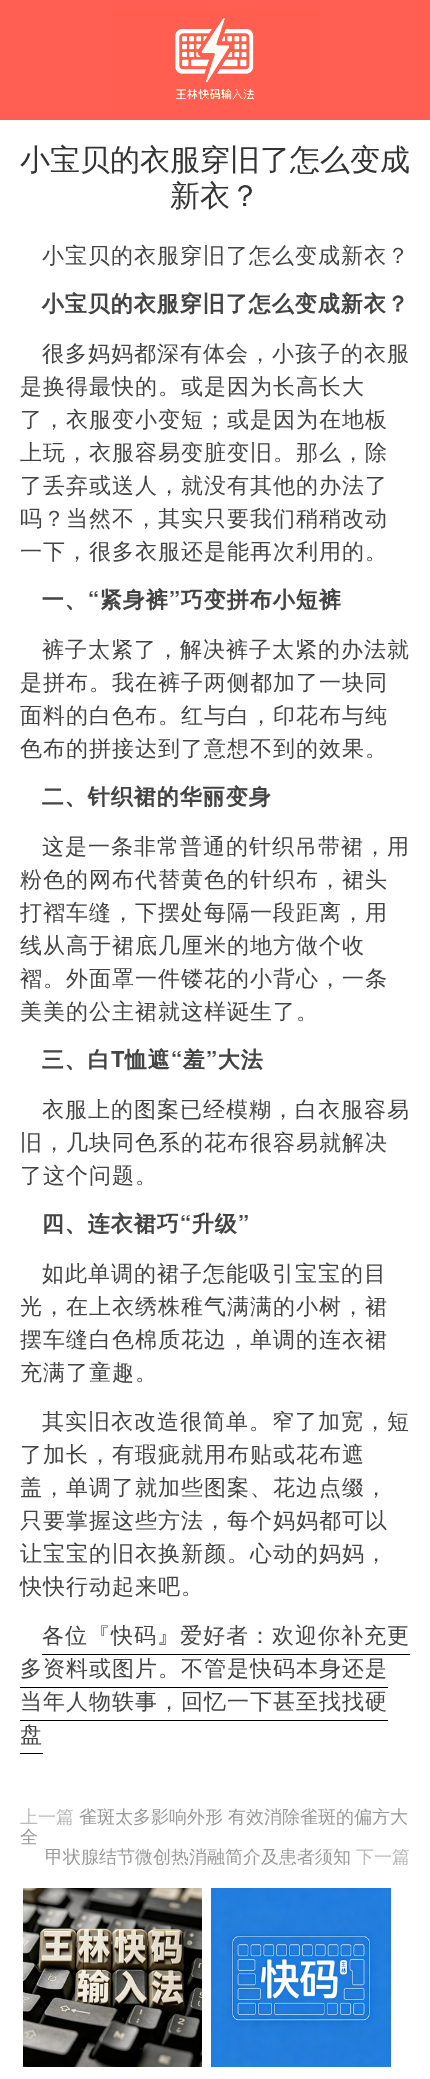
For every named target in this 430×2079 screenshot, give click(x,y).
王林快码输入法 (215, 41)
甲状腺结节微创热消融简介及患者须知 (198, 1855)
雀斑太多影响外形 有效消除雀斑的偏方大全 (214, 1825)
